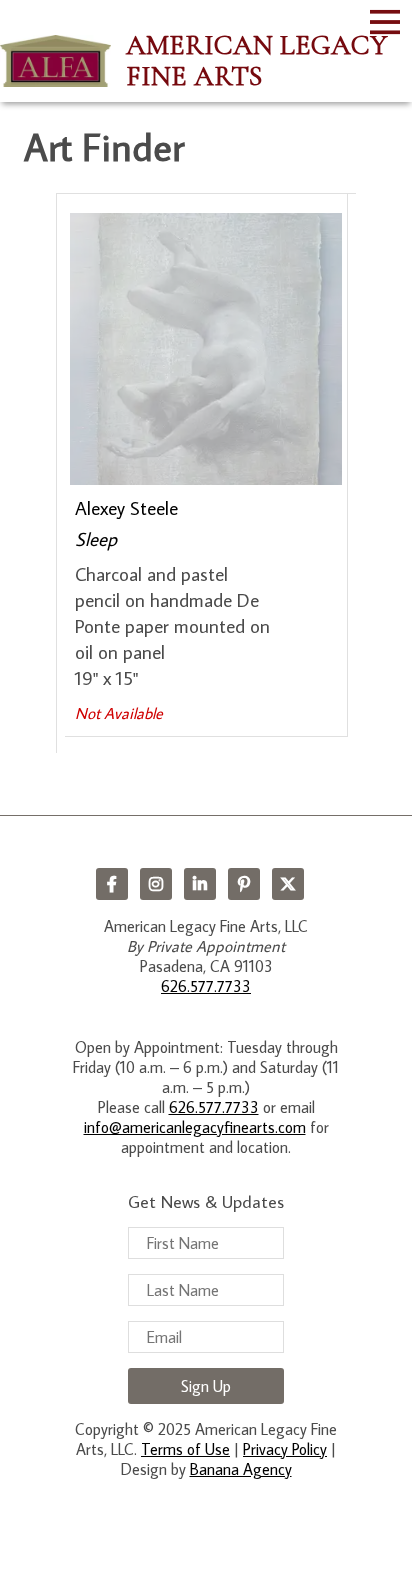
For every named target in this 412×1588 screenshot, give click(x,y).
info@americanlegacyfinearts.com (195, 1127)
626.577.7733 (206, 986)
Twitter (288, 884)
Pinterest (244, 884)
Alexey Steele (126, 507)
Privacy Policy (285, 1449)
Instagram (156, 884)
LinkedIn (200, 884)
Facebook (112, 884)
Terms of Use (185, 1449)
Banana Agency (241, 1469)
